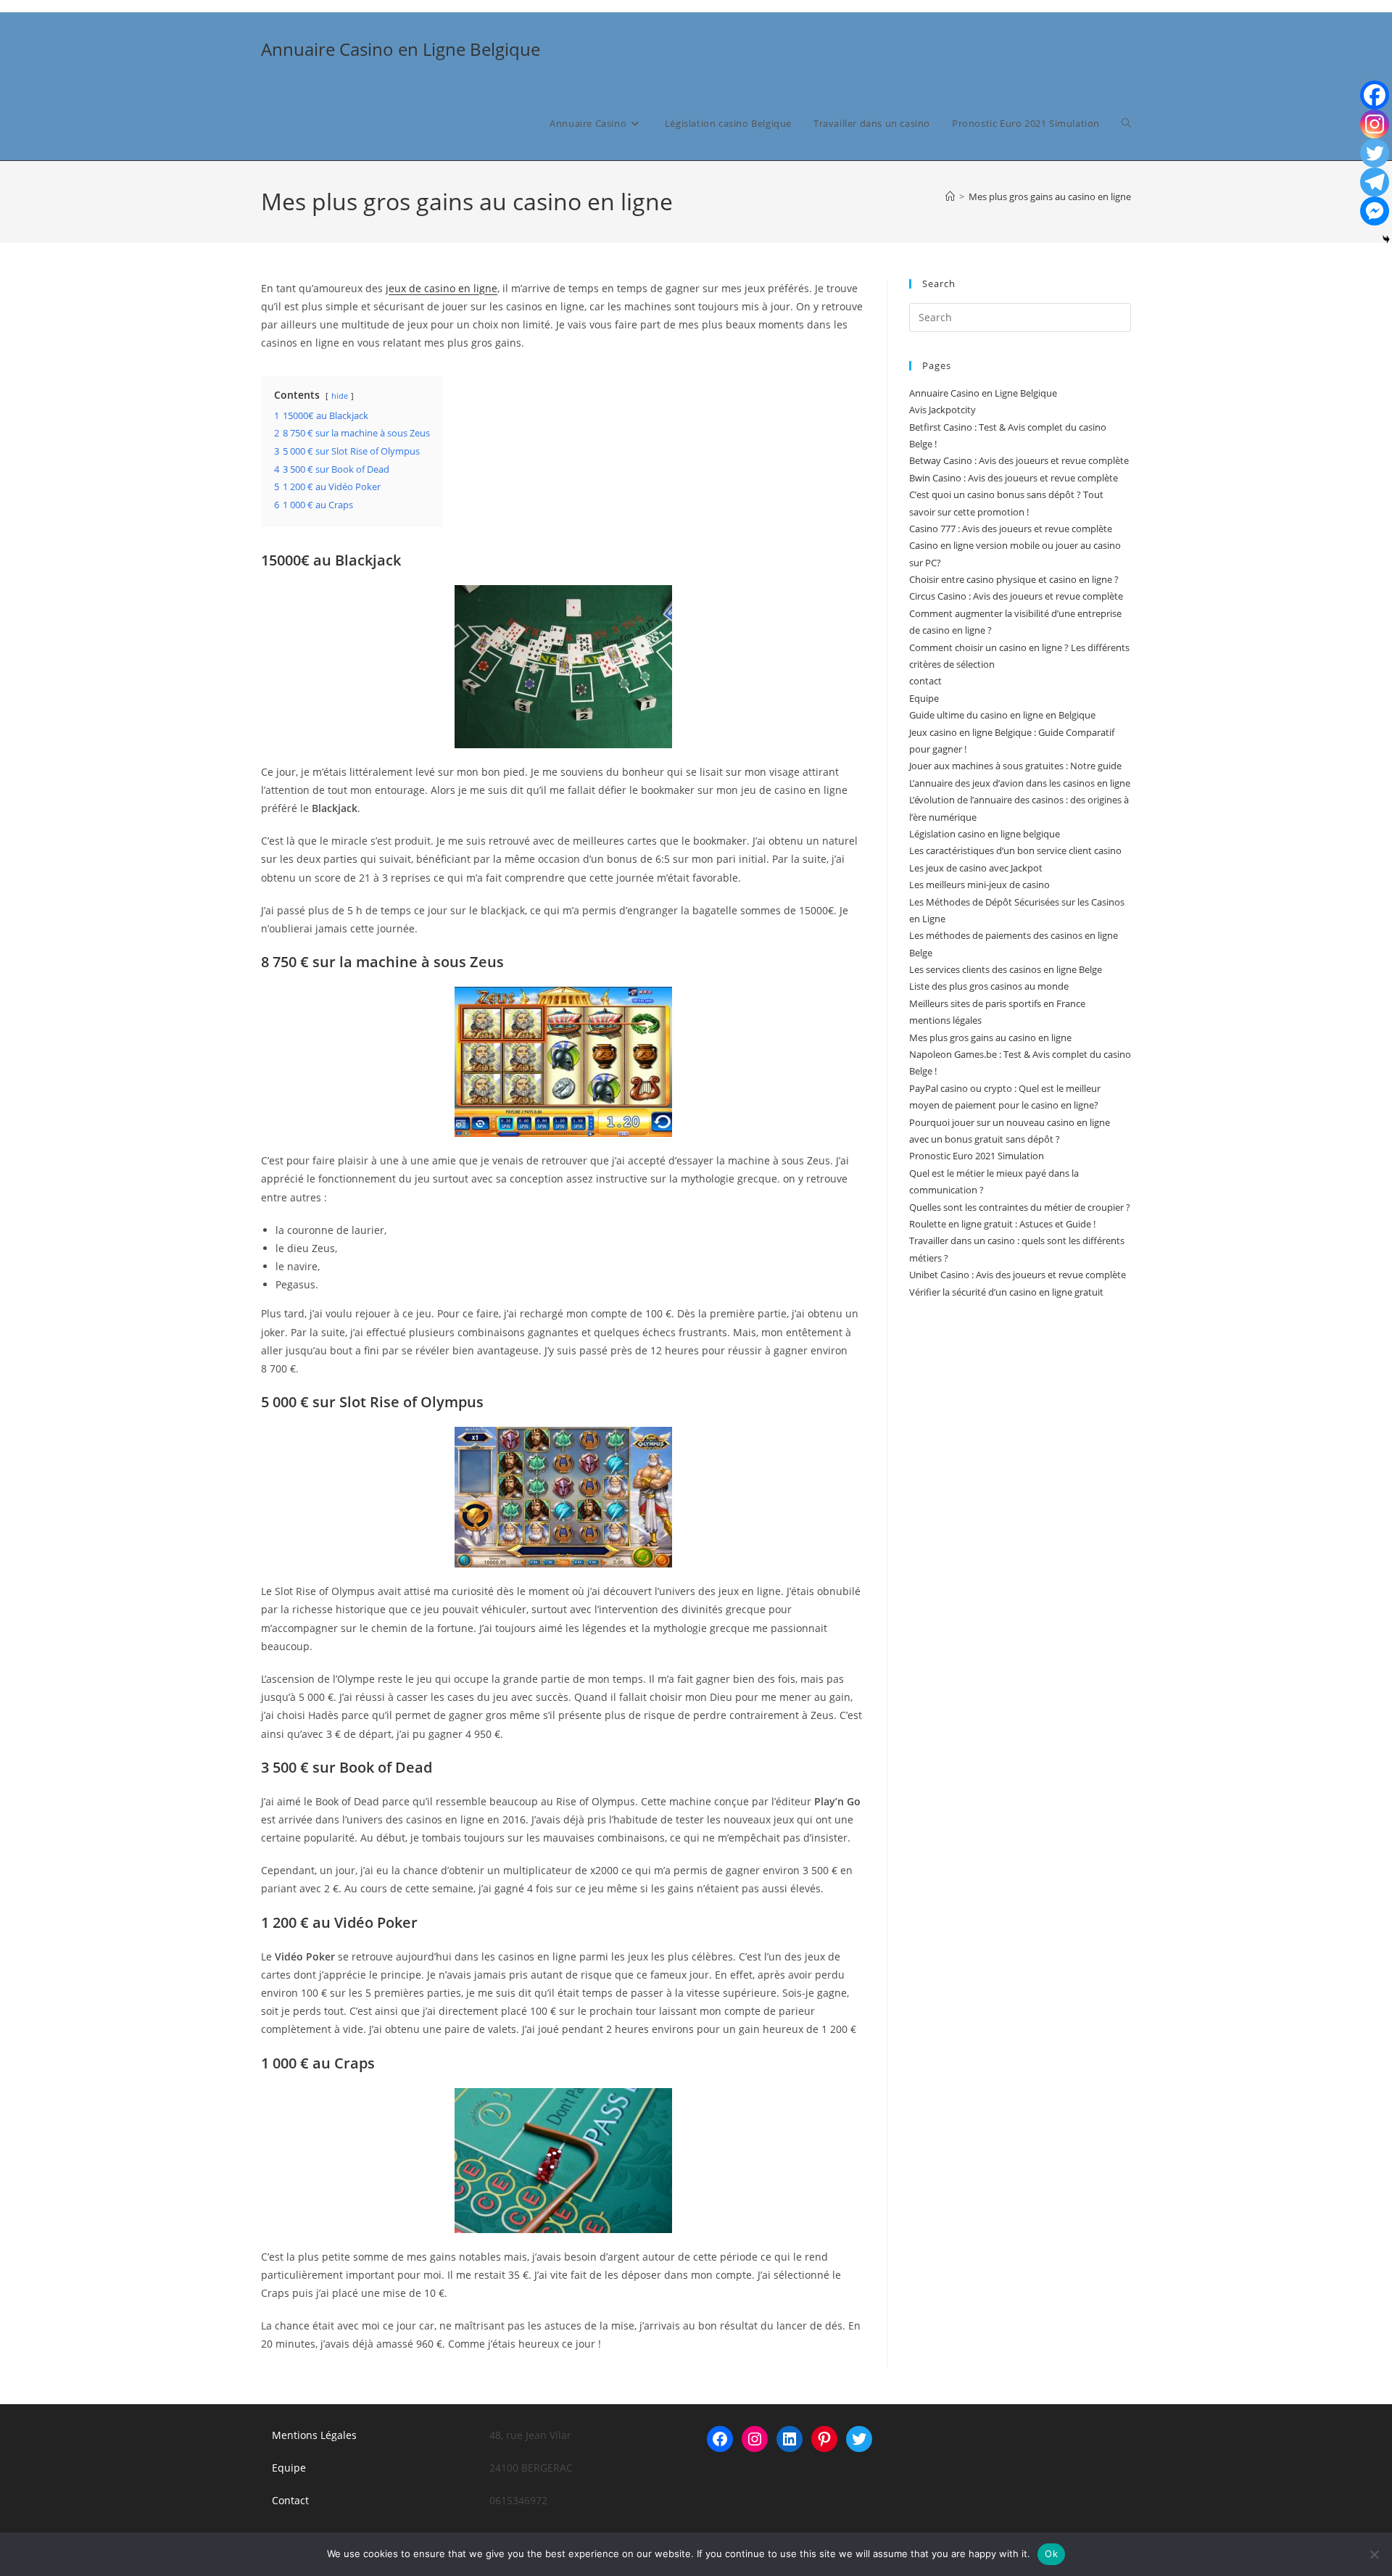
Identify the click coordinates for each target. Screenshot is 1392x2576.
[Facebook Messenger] (1375, 211)
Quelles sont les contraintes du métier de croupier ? (1020, 1207)
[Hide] (1386, 239)
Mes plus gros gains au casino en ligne (1050, 196)
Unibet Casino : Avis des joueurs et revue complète (1018, 1275)
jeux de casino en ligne (442, 288)
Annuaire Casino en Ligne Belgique (401, 49)
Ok (1051, 2554)
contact (925, 681)
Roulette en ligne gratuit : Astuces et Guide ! (1002, 1224)
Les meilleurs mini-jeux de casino (979, 885)
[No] (1374, 2554)
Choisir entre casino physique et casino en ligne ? (1014, 579)
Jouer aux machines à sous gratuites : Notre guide (1015, 766)
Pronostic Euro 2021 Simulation (977, 1156)
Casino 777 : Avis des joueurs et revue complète (1011, 529)
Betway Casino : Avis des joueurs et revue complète (1019, 460)
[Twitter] (1375, 153)
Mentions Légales (314, 2435)
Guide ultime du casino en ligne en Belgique (1002, 715)
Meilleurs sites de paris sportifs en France (997, 1003)
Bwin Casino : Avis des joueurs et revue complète (1014, 478)
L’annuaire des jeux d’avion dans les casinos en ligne (1020, 783)
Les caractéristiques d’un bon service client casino (1015, 850)
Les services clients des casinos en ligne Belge (1006, 969)
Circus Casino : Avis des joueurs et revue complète (1016, 596)
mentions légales (945, 1020)
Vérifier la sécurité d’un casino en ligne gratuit (1006, 1292)
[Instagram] (1375, 124)
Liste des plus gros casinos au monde (989, 986)
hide (340, 395)
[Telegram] (1375, 182)
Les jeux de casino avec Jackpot (976, 868)
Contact (290, 2500)
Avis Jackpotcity (942, 410)
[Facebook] (1375, 95)
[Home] (950, 196)
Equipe (924, 698)
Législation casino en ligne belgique (985, 834)
